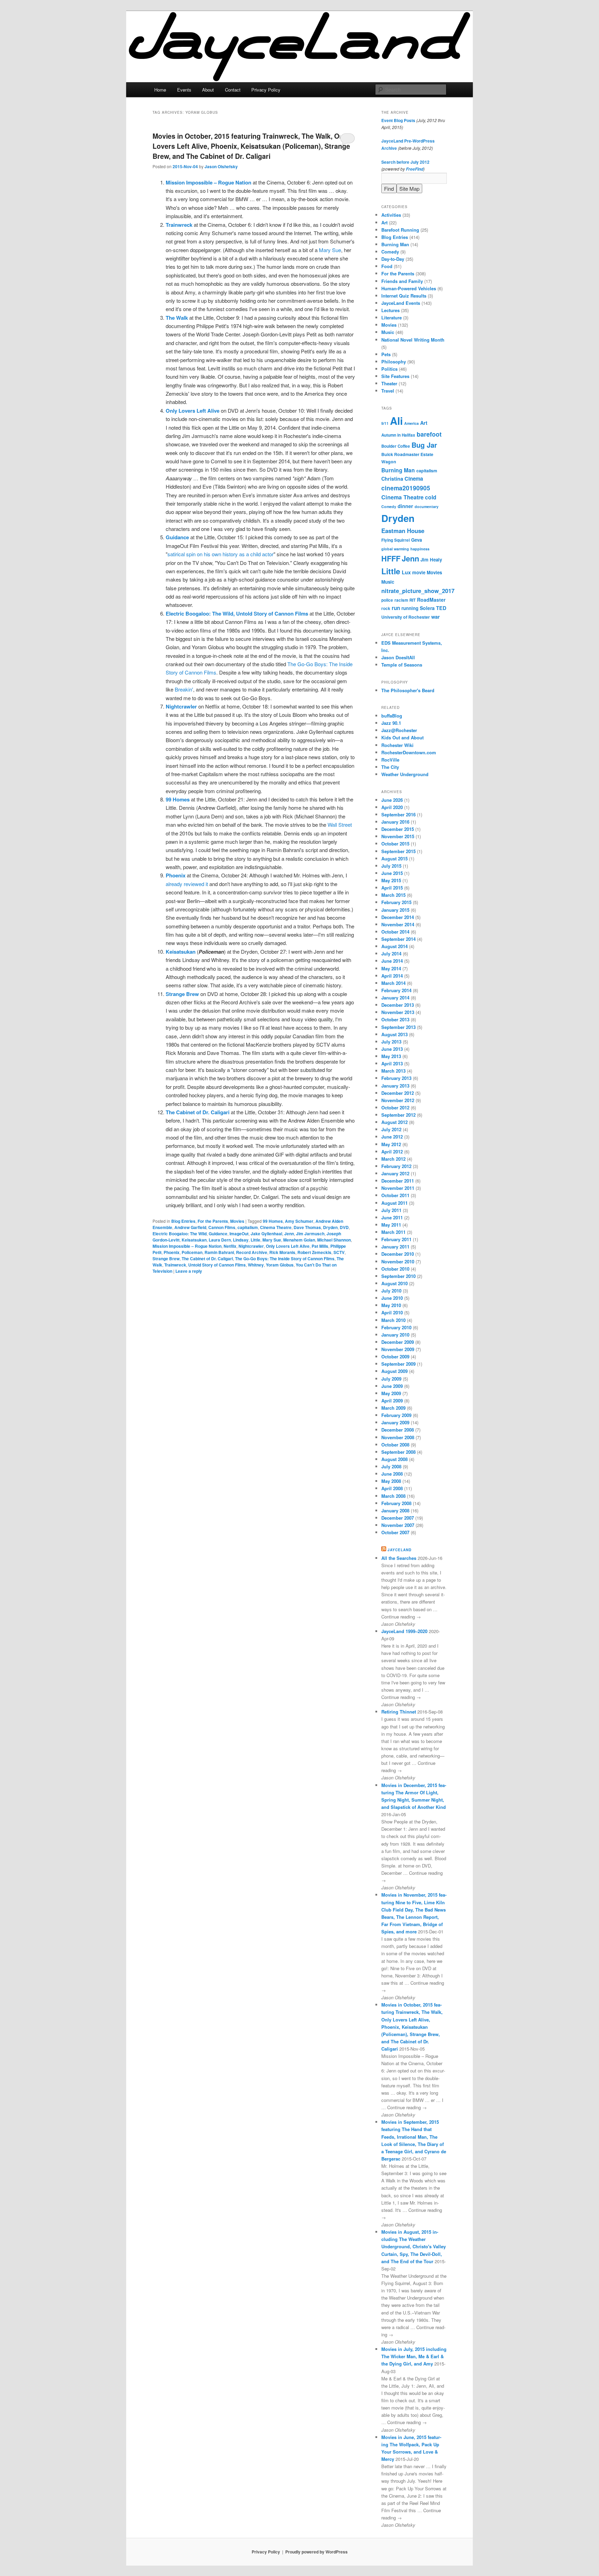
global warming (395, 549)
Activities (391, 215)
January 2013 (395, 1086)
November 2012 (398, 1100)
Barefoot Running (400, 230)
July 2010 (391, 1291)
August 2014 (394, 946)
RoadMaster (431, 600)
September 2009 (398, 1364)
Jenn (289, 1234)
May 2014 (391, 968)
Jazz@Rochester (399, 730)
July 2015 (391, 866)
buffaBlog (392, 716)
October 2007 (395, 1532)
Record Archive (252, 1252)
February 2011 (396, 1239)
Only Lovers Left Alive (288, 1246)
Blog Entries (183, 1221)
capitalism (248, 1227)
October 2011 (395, 1195)
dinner (405, 506)
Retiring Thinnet (399, 1712)
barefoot (429, 434)
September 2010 (398, 1276)
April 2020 (392, 807)
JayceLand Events (401, 303)
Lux (406, 572)
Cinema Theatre (276, 1227)
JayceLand (400, 1550)
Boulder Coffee (396, 446)
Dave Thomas (307, 1227)
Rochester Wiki (397, 745)
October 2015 (395, 844)
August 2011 (394, 1203)
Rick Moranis (282, 1252)
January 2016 (395, 822)
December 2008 (398, 1430)
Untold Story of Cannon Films (217, 1265)
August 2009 (394, 1371)
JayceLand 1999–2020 (404, 1631)
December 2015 (398, 829)
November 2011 (398, 1188)
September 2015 (398, 851)
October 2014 (395, 932)
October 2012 (395, 1107)
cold (431, 497)
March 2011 (393, 1232)
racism (401, 600)
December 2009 (398, 1342)
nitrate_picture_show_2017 (418, 591)
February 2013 (396, 1078)
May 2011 (391, 1225)
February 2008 (396, 1503)
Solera (427, 608)
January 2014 (395, 998)
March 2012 (393, 1159)
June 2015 (392, 873)
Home (160, 90)
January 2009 (395, 1422)
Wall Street (340, 825)
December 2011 (398, 1181)
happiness (420, 549)
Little (255, 1240)
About (208, 90)
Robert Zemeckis (314, 1252)
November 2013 (398, 1012)
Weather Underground (405, 774)
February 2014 (396, 990)
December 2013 (398, 1005)
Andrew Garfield (190, 1227)
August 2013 (394, 1034)
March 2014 (393, 983)
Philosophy (394, 362)
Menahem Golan (299, 1240)
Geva (416, 540)
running (410, 608)
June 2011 (392, 1217)
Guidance (218, 1234)
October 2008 (395, 1445)
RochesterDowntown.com (409, 752)
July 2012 (391, 1129)
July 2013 (391, 1042)
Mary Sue (330, 250)
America (411, 423)
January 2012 (395, 1173)
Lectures (390, 310)
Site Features (395, 376)
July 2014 (391, 954)
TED (441, 608)
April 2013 (392, 1063)
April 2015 (392, 888)
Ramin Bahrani (219, 1252)
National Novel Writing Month (413, 340)
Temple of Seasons (402, 665)
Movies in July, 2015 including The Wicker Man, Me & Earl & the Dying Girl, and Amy (414, 2356)
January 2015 (395, 910)
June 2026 (392, 800)
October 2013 (395, 1019)
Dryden (330, 1227)
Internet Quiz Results (404, 296)
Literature (392, 317)
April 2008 (392, 1488)
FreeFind (415, 169)
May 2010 (391, 1305)
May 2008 (391, 1481)
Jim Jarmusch (310, 1234)
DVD (344, 1227)
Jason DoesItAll (398, 657)
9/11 (385, 423)
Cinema (414, 479)
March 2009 (393, 1408)
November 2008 (398, 1437)
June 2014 (392, 961)
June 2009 (392, 1386)
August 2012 (394, 1122)
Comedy (390, 252)
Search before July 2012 (405, 162)
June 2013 (392, 1049)
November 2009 (398, 1349)
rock (386, 608)
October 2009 (395, 1356)
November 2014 (398, 924)
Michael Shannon (334, 1240)
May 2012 (391, 1144)
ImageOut (239, 1234)
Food (387, 266)
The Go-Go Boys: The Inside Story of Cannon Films (285, 1259)
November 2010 (398, 1261)
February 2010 (396, 1327)
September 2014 (398, 939)
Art (384, 222)
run (396, 608)
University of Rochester (406, 617)
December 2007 (398, 1518)
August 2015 (394, 858)
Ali (396, 421)
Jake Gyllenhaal (266, 1234)
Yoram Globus (280, 1265)
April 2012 (392, 1152)
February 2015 (396, 902)
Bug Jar (424, 445)
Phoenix (172, 1252)
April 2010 (392, 1312)
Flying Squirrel (396, 540)
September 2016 (398, 814)
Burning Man (395, 244)
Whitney (256, 1265)
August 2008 (394, 1459)
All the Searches (399, 1558)
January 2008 (395, 1510)
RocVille (390, 760)
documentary (427, 506)
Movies (237, 1221)
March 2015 (393, 895)
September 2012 (398, 1115)
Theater (389, 383)
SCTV (339, 1252)
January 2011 (395, 1247)
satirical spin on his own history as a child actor (220, 554)
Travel (388, 391)
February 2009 (396, 1415)
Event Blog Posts (398, 120)
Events (184, 90)
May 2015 (391, 880)
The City (390, 767)
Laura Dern (220, 1240)
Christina (392, 479)
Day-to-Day (393, 259)
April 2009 (392, 1401)
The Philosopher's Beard (408, 690)
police (387, 600)
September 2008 (398, 1452)
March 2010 (393, 1320)
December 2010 (398, 1254)
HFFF (391, 559)
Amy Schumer (299, 1221)
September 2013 (398, 1027)
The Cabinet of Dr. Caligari (207, 1259)
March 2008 (393, 1496)
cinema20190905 (406, 488)
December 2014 (398, 917)
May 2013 (391, 1056)
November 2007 (398, 1525)
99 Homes (273, 1221)
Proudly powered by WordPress (316, 2552)
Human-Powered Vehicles (409, 288)
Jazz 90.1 (391, 723)
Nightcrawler (251, 1246)
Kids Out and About (402, 737)
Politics (389, 369)
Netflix (230, 1246)
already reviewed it (187, 884)
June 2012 (392, 1137)
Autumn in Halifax (398, 435)
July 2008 (391, 1466)
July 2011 (391, 1210)
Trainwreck (175, 1265)
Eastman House (403, 531)
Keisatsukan (194, 1240)
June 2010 (392, 1298)
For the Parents (213, 1221)
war (436, 617)
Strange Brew (166, 1259)
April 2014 (392, 976)
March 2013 (393, 1071)
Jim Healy (431, 560)
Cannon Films (222, 1227)
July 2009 (391, 1379)
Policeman (192, 1252)
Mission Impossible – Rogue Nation (187, 1246)
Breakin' (184, 689)
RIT (413, 600)
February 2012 (396, 1166)
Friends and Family (402, 281)
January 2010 (395, 1335)
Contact (233, 90)
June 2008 (392, 1474)
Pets (386, 354)
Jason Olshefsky (221, 166)
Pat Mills (320, 1246)
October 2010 (395, 1269)
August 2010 (394, 1283)
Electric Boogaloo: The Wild (180, 1234)
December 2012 (398, 1093)
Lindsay (241, 1240)
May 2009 (391, 1393)
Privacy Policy (266, 90)
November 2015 (398, 836)
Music (388, 332)
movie (419, 572)
